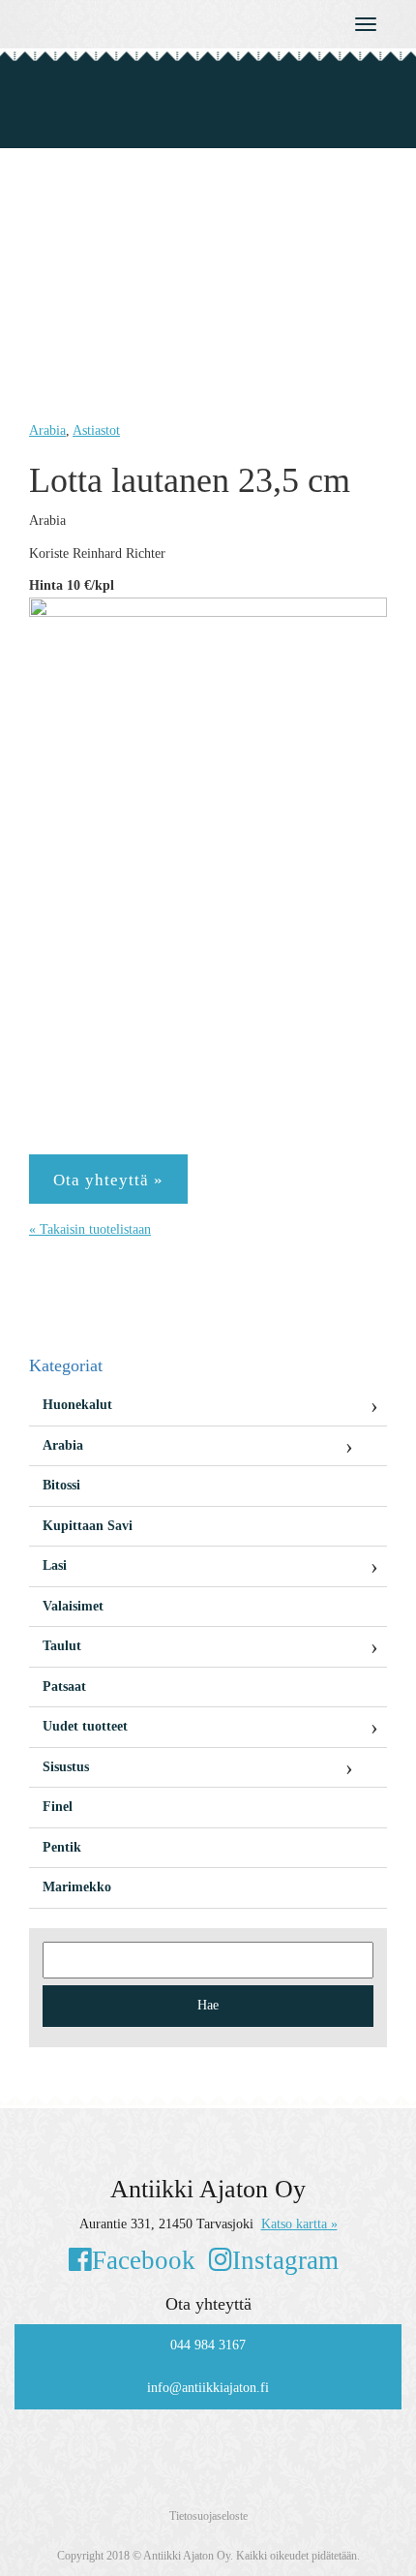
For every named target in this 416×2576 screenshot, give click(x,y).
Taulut (62, 1646)
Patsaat (64, 1687)
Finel (58, 1807)
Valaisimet (73, 1606)
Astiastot (96, 430)
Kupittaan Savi (88, 1526)
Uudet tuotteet (85, 1726)
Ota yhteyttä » (108, 1180)
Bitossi (61, 1485)
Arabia (47, 430)
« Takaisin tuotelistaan (90, 1229)
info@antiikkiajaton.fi (208, 2388)
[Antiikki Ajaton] (156, 20)
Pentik (62, 1847)
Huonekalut (77, 1405)
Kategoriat (66, 1365)
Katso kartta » (299, 2224)
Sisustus (66, 1767)
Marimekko (77, 1887)
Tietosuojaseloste (208, 2516)
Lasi (55, 1565)
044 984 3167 (208, 2345)
